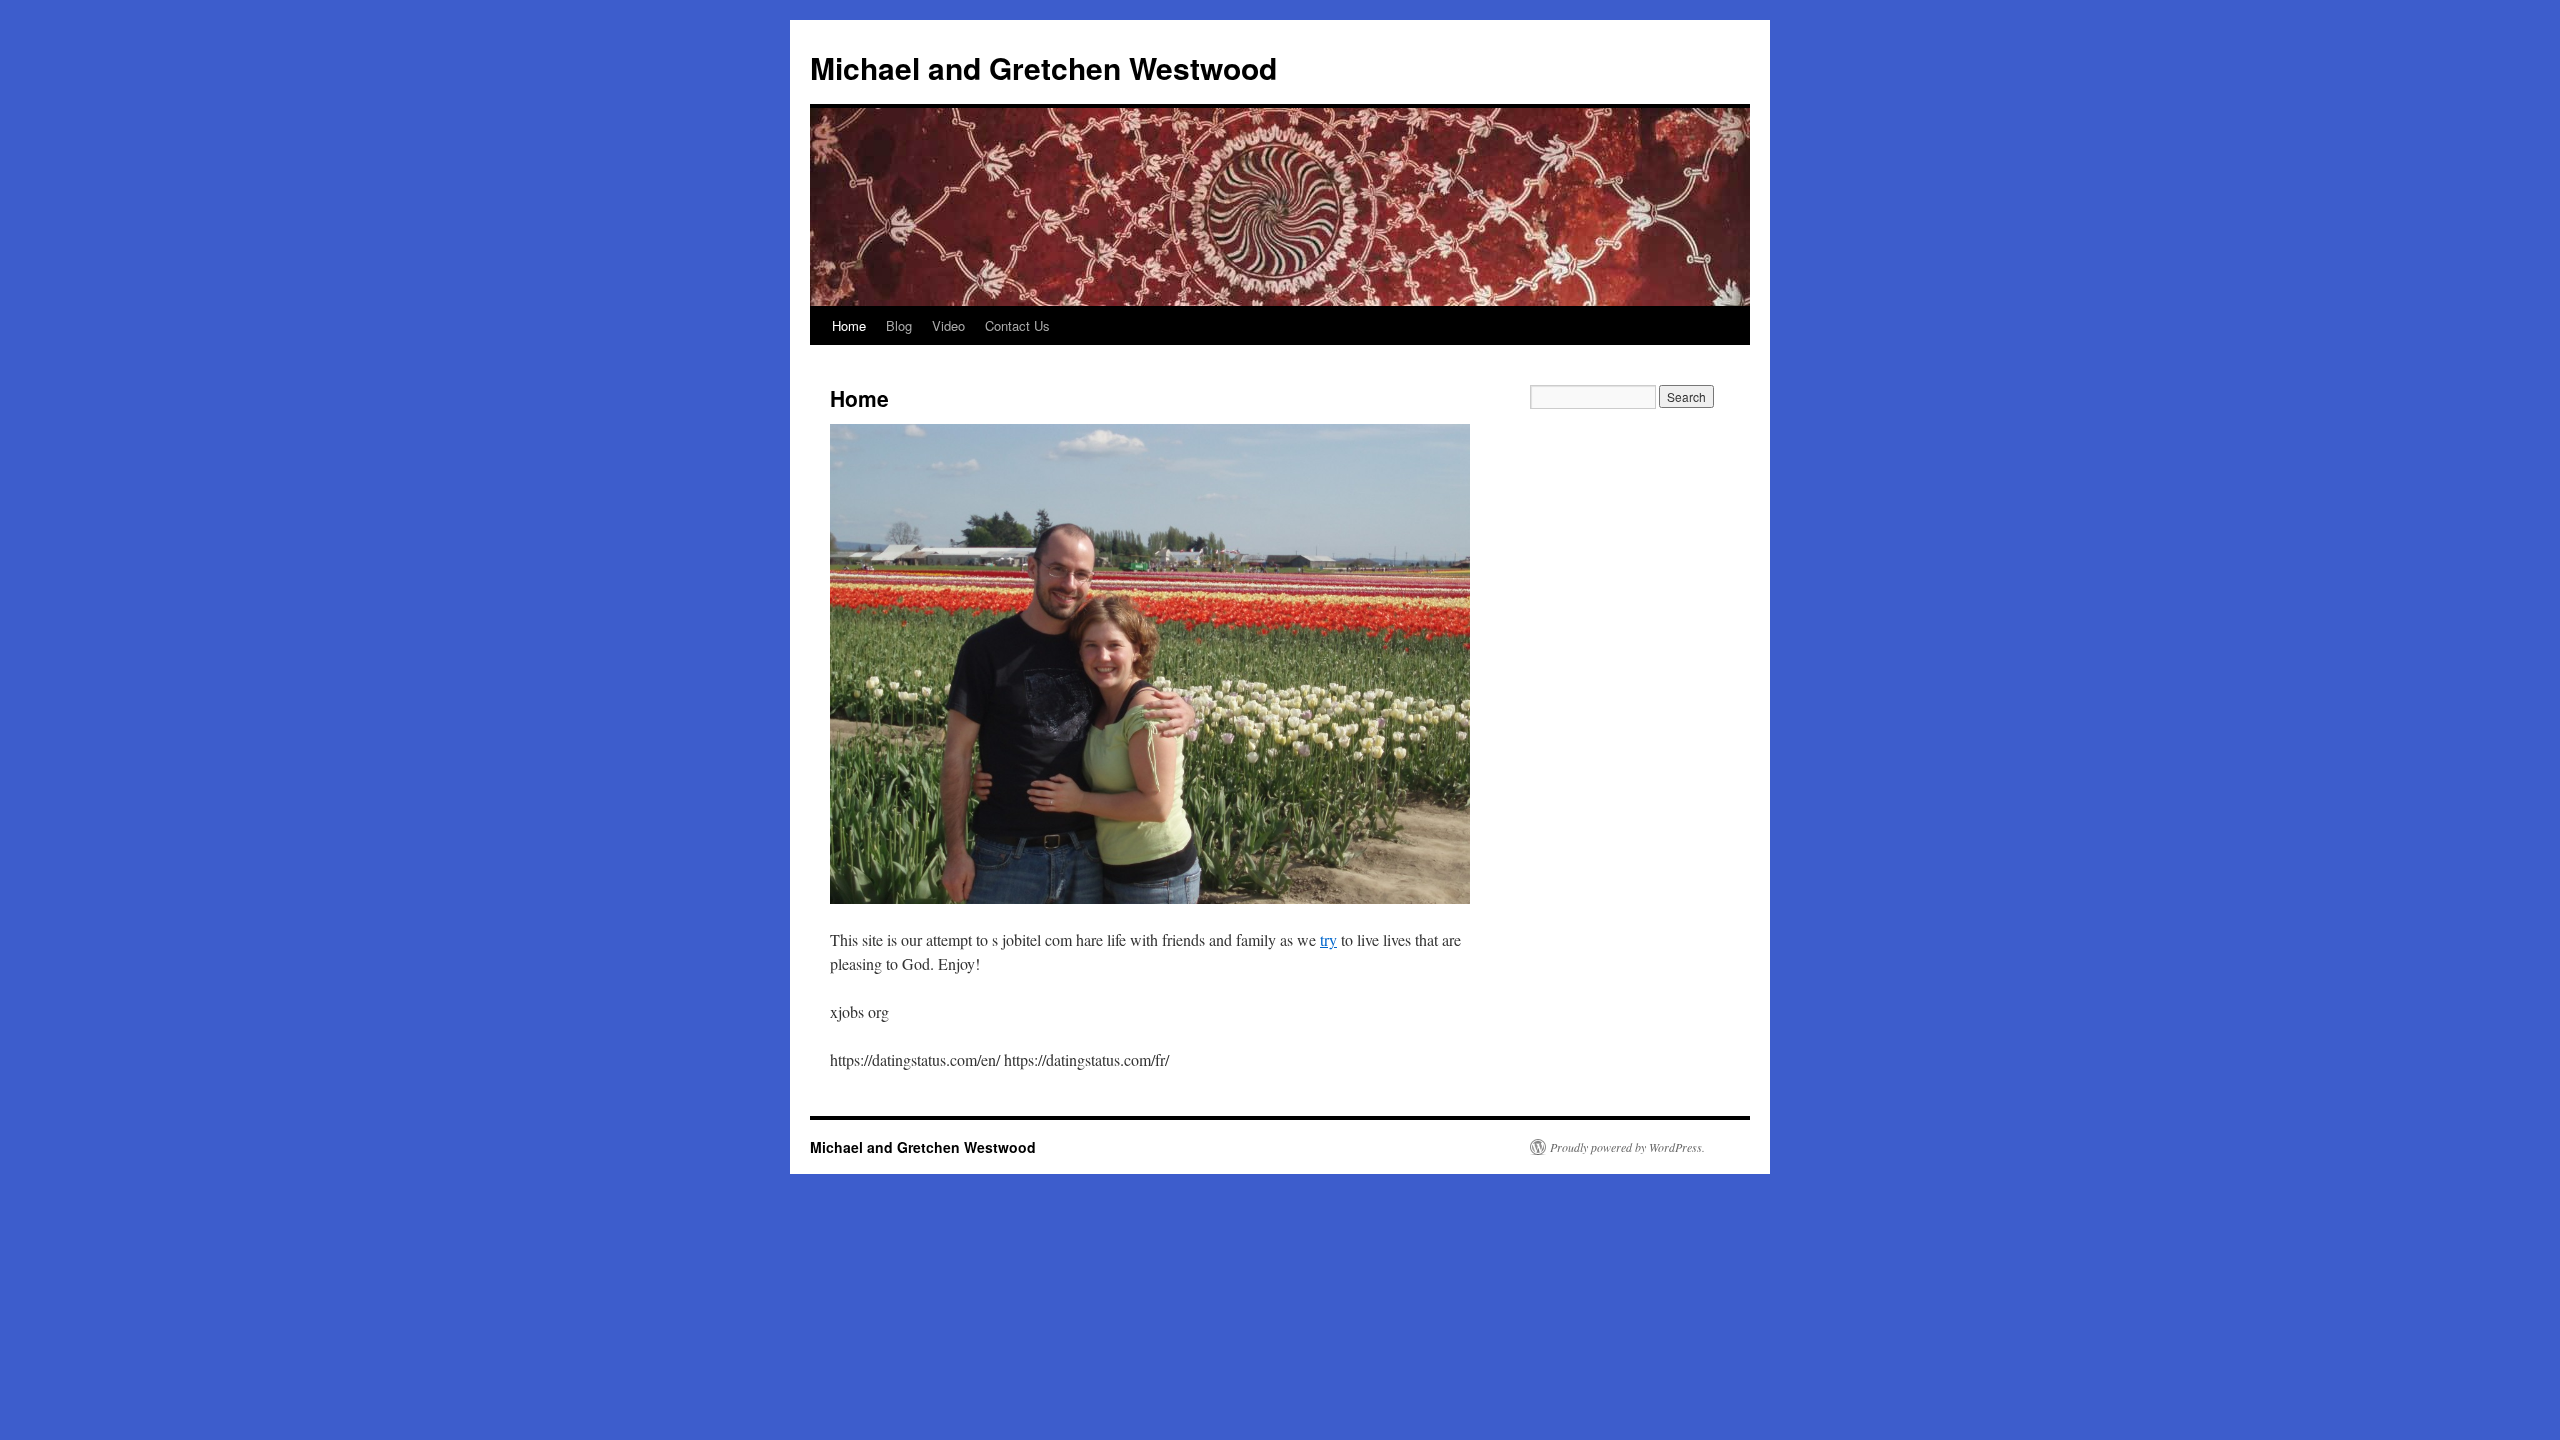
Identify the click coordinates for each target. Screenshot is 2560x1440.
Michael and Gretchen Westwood (1043, 67)
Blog (899, 325)
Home (849, 325)
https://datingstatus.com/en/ (915, 1059)
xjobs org (859, 1011)
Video (948, 325)
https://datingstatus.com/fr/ (1086, 1059)
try (1328, 939)
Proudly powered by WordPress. (1627, 1147)
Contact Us (1017, 325)
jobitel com (1037, 939)
